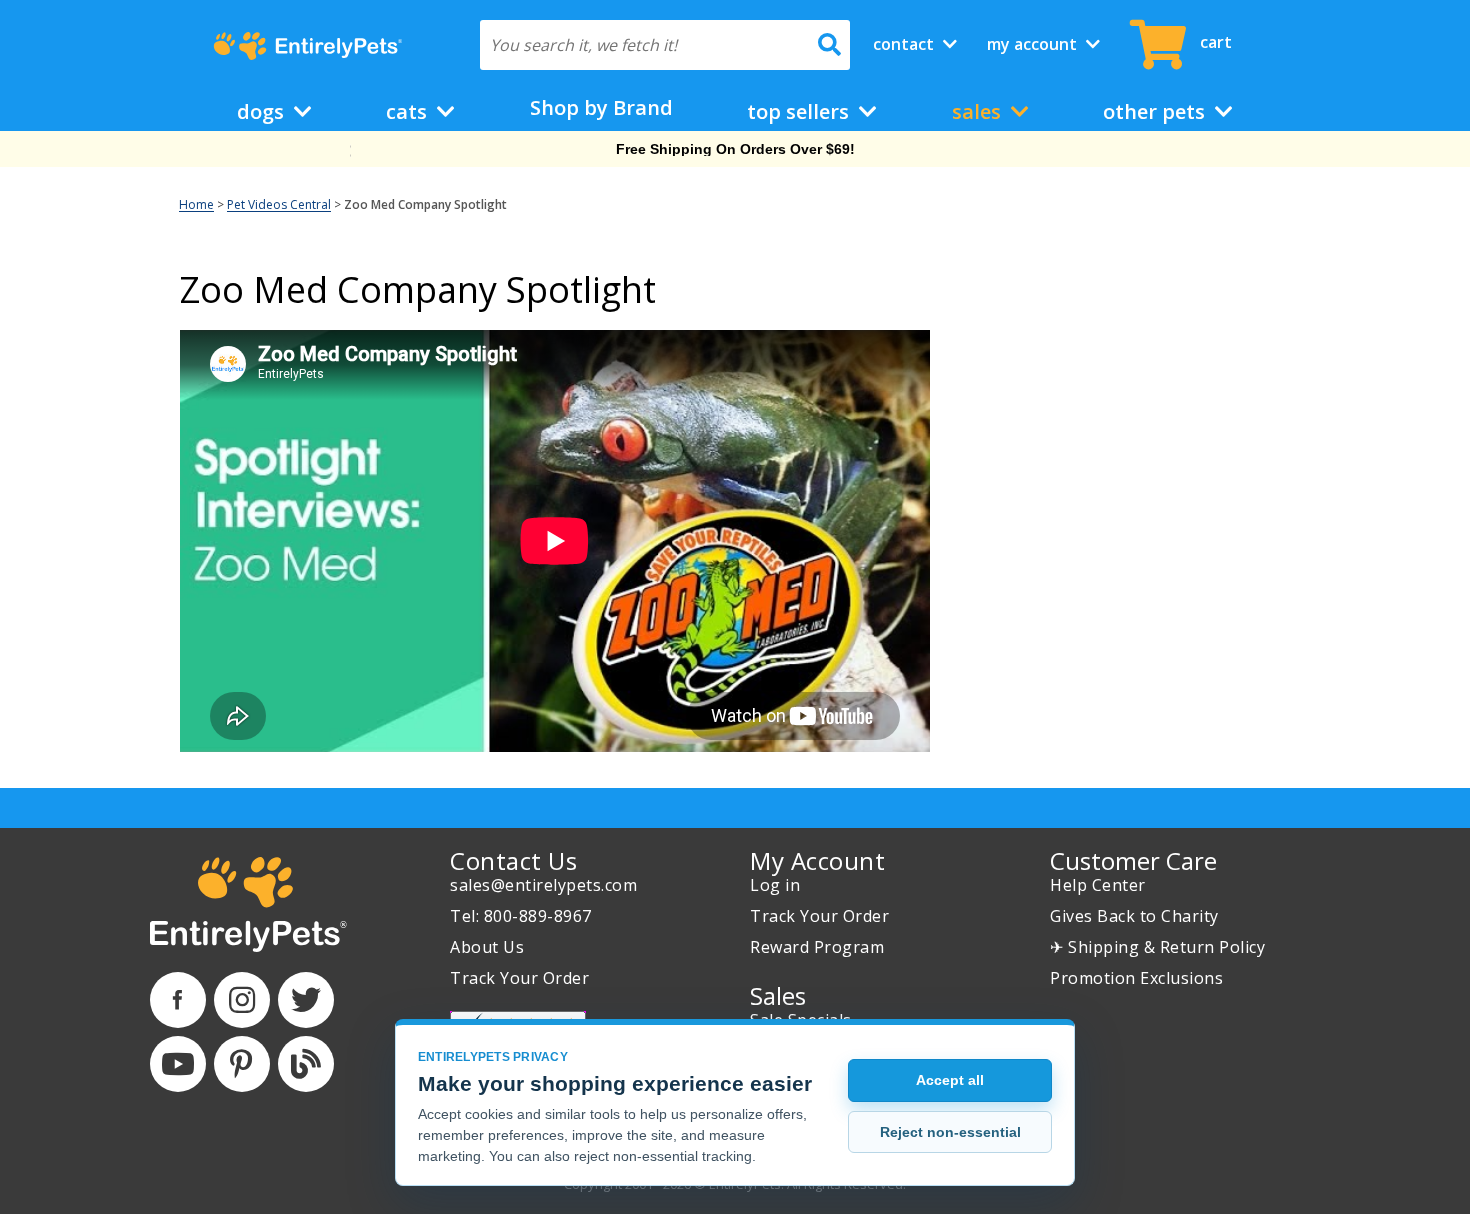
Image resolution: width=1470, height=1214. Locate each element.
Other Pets (1156, 111)
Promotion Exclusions (1136, 978)
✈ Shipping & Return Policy (1157, 947)
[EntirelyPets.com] (307, 46)
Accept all (950, 1080)
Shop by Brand (601, 107)
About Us (487, 947)
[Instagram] (242, 1000)
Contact (905, 44)
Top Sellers (800, 111)
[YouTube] (178, 1064)
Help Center (1098, 885)
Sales (979, 111)
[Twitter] (306, 1000)
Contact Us (513, 860)
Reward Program (817, 947)
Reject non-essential (950, 1132)
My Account (1034, 44)
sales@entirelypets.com (543, 885)
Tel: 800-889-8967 (521, 916)
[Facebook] (178, 1000)
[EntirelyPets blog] (306, 1064)
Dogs (263, 111)
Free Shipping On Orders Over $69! (735, 149)
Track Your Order (519, 978)
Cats (409, 111)
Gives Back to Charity (1134, 916)
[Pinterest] (242, 1064)
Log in (775, 885)
